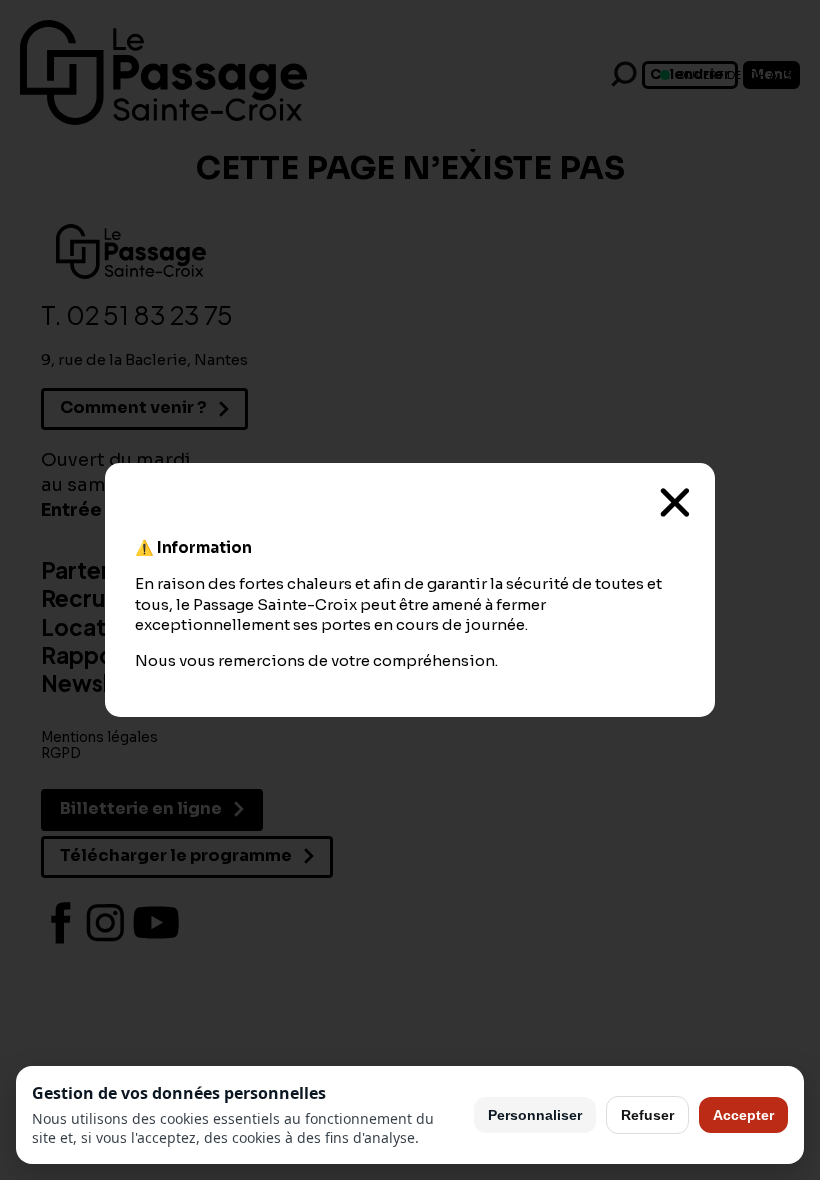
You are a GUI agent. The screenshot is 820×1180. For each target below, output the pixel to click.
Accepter (743, 1115)
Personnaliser (535, 1115)
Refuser (647, 1115)
